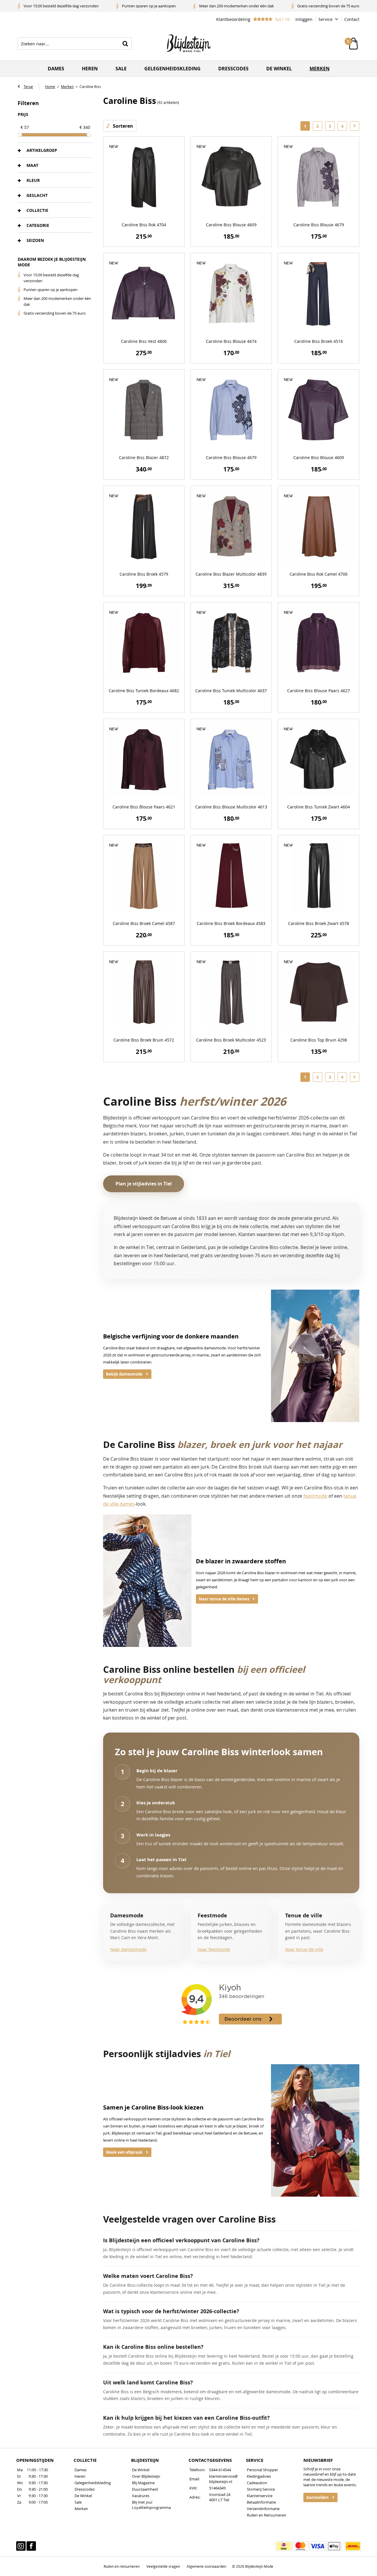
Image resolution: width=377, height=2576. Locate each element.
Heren (90, 69)
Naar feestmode (214, 1949)
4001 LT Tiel (219, 2500)
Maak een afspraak (124, 2152)
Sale (121, 69)
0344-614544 (220, 2470)
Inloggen (304, 19)
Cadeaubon (257, 2483)
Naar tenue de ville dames (224, 1599)
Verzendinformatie (263, 2509)
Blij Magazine (143, 2483)
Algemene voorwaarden (206, 2566)
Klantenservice (260, 2496)
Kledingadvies (259, 2476)
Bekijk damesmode (124, 1374)
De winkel (279, 69)
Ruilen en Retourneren (267, 2515)
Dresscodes (233, 69)
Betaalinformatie (261, 2502)
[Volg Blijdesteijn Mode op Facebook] (31, 2546)
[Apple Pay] (334, 2546)
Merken (320, 69)
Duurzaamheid (145, 2489)
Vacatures (141, 2496)
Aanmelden (318, 2497)
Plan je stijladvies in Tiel (144, 1184)
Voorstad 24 (220, 2494)
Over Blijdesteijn (146, 2476)
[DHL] (353, 2546)
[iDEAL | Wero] (284, 2546)
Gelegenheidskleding (172, 69)
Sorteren (123, 126)
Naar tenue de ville (304, 1949)
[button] (55, 150)
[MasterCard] (300, 2546)
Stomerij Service (261, 2489)
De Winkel (83, 2496)
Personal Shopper (262, 2470)
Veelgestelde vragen (163, 2566)
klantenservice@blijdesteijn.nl (224, 2479)
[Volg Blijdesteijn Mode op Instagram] (21, 2546)
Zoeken (125, 44)
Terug (28, 87)
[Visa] (317, 2546)
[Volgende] (355, 126)
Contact (352, 19)
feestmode (315, 1496)
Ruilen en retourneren (122, 2566)
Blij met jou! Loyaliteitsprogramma (151, 2505)
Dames (56, 69)
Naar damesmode (128, 1949)
